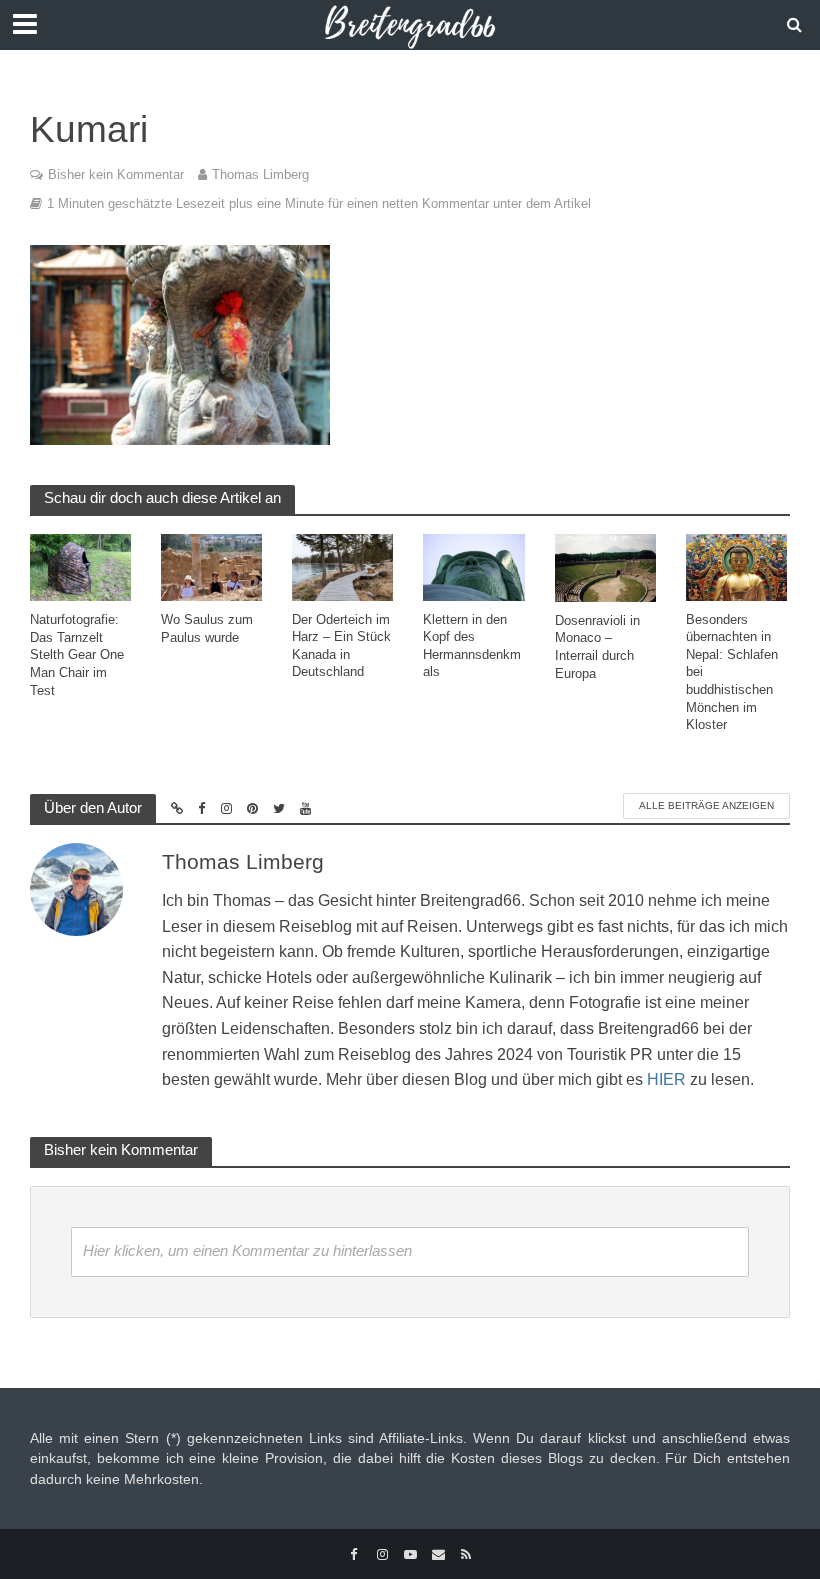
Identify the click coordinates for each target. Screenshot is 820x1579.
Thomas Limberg (260, 174)
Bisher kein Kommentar (116, 174)
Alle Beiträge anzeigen (706, 805)
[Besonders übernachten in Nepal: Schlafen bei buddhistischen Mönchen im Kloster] (736, 565)
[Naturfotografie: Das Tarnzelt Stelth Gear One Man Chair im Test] (80, 566)
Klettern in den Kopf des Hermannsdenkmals (472, 646)
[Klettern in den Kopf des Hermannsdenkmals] (473, 565)
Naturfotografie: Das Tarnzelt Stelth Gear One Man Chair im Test (77, 655)
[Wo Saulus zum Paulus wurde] (211, 566)
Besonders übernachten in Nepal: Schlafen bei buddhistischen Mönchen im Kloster (732, 672)
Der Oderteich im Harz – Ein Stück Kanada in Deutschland (341, 646)
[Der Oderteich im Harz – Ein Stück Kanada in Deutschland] (342, 565)
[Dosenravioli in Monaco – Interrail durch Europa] (605, 566)
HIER (666, 1079)
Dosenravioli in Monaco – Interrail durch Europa (597, 647)
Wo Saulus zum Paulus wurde (207, 628)
